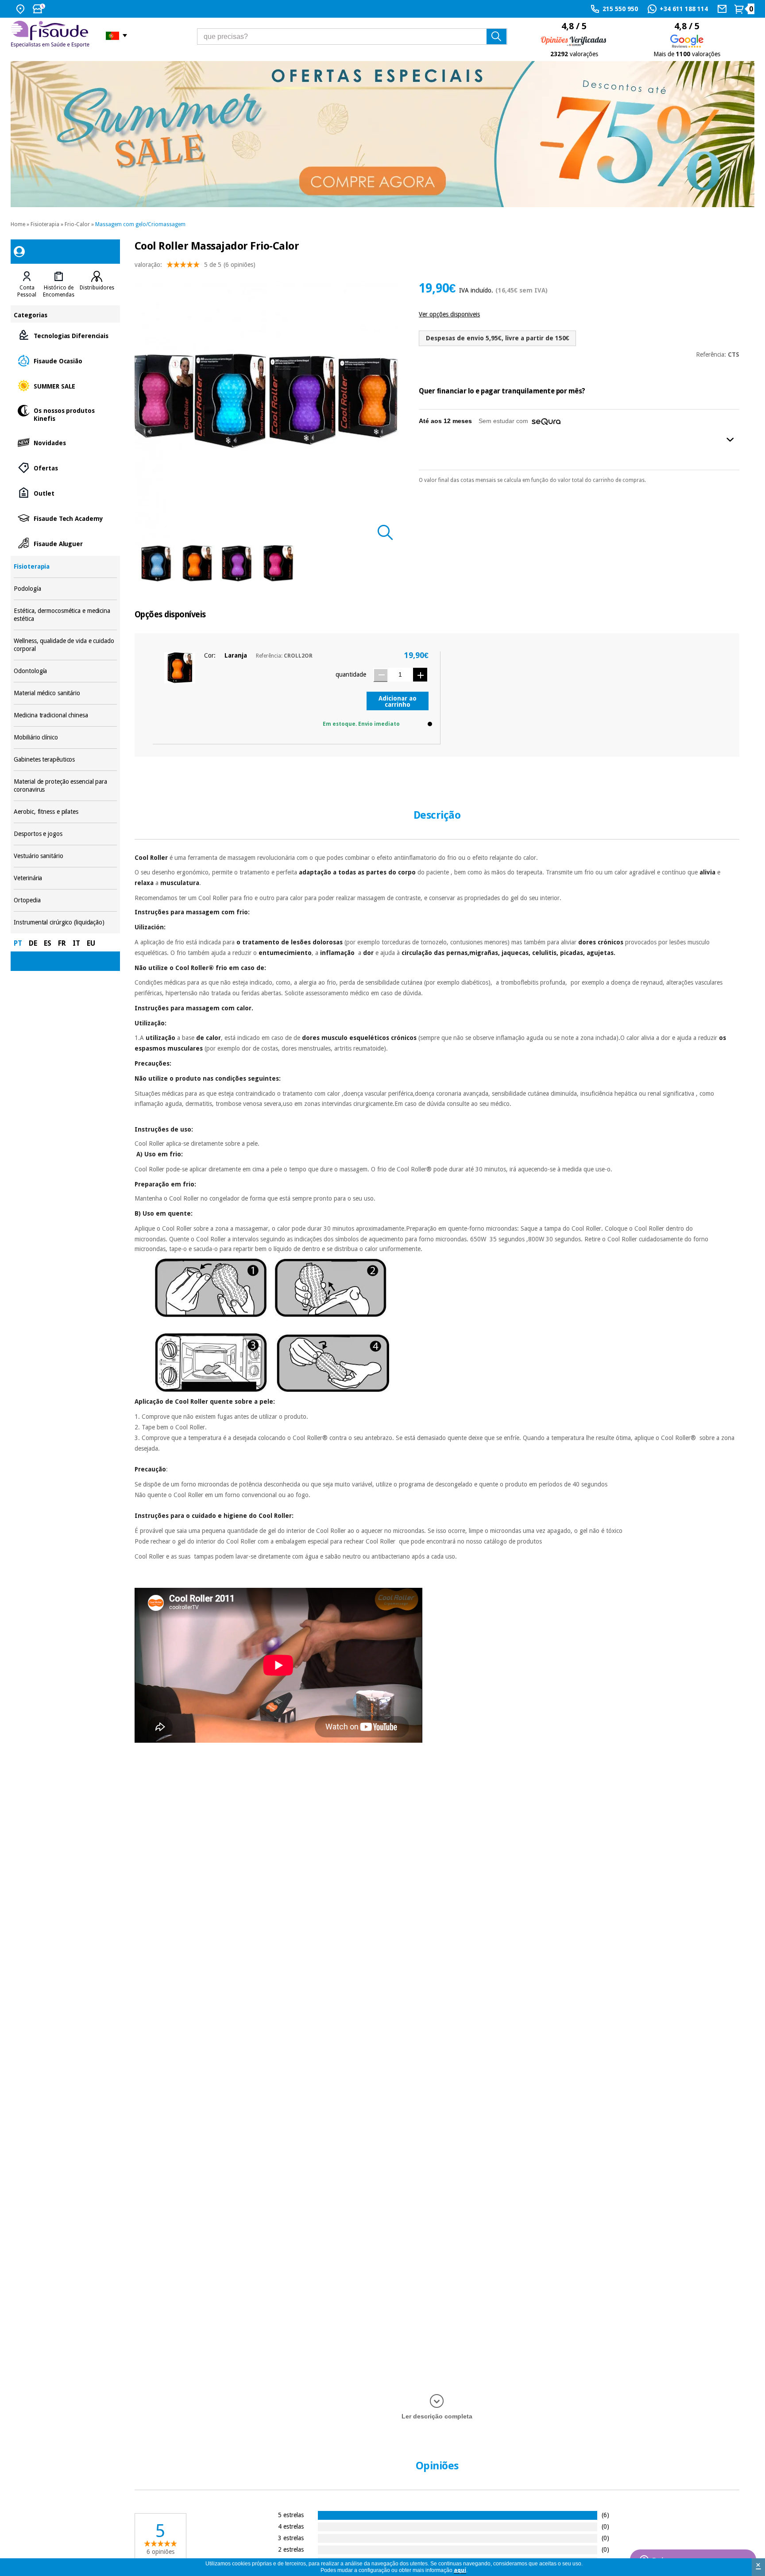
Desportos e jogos (65, 834)
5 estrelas (291, 2515)
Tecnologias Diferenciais (65, 335)
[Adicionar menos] (380, 675)
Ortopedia (65, 900)
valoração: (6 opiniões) (195, 265)
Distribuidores (97, 288)
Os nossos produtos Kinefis (65, 414)
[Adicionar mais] (420, 675)
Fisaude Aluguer (65, 543)
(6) (605, 2515)
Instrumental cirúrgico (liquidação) (65, 922)
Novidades (65, 442)
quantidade (351, 674)
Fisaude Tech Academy (65, 518)
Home (18, 224)
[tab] (27, 285)
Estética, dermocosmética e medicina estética (65, 615)
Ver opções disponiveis (449, 314)
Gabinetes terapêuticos (65, 760)
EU (91, 943)
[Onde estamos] (21, 9)
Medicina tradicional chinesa (65, 715)
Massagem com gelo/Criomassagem (140, 224)
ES (48, 943)
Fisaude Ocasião (65, 360)
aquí (460, 2570)
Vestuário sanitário (65, 856)
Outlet (65, 493)
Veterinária (65, 878)
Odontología (65, 671)
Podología (65, 589)
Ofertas (65, 468)
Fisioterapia (45, 224)
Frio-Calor (77, 224)
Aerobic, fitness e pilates (65, 812)
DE (33, 943)
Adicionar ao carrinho (398, 701)
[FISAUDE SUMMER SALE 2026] (382, 134)
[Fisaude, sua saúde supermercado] (52, 35)
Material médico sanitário (65, 693)
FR (62, 943)
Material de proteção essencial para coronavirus (65, 786)
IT (76, 943)
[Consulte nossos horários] (40, 9)
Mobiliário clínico (65, 737)
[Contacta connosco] (723, 9)
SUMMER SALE (65, 386)
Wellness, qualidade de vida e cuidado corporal (65, 645)
